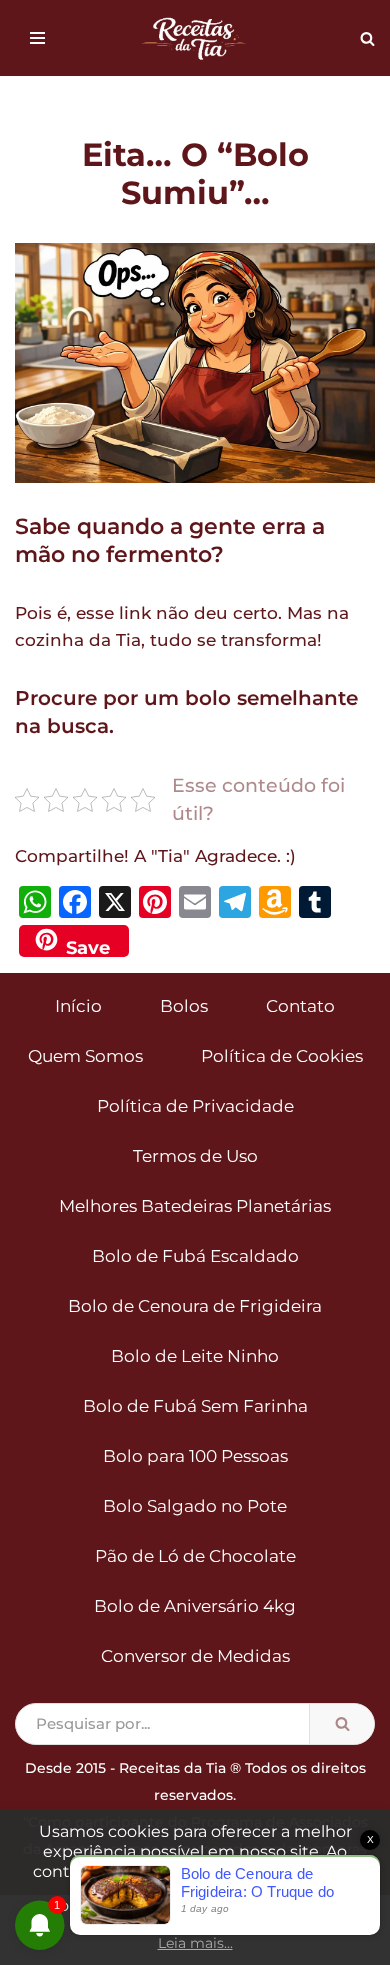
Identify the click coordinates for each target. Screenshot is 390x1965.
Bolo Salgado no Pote (195, 1506)
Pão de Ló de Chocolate (195, 1556)
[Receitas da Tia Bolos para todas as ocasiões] (195, 38)
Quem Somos (85, 1056)
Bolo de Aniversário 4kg (195, 1606)
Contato (300, 1006)
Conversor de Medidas (195, 1656)
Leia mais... (195, 1943)
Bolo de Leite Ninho (195, 1356)
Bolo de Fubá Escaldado (195, 1256)
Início (78, 1006)
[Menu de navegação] (37, 38)
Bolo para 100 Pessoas (195, 1456)
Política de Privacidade (195, 1106)
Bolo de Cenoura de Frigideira (195, 1306)
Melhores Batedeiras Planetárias (195, 1206)
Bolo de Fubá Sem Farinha (195, 1406)
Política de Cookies (282, 1056)
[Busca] (367, 38)
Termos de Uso (195, 1156)
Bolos (184, 1006)
